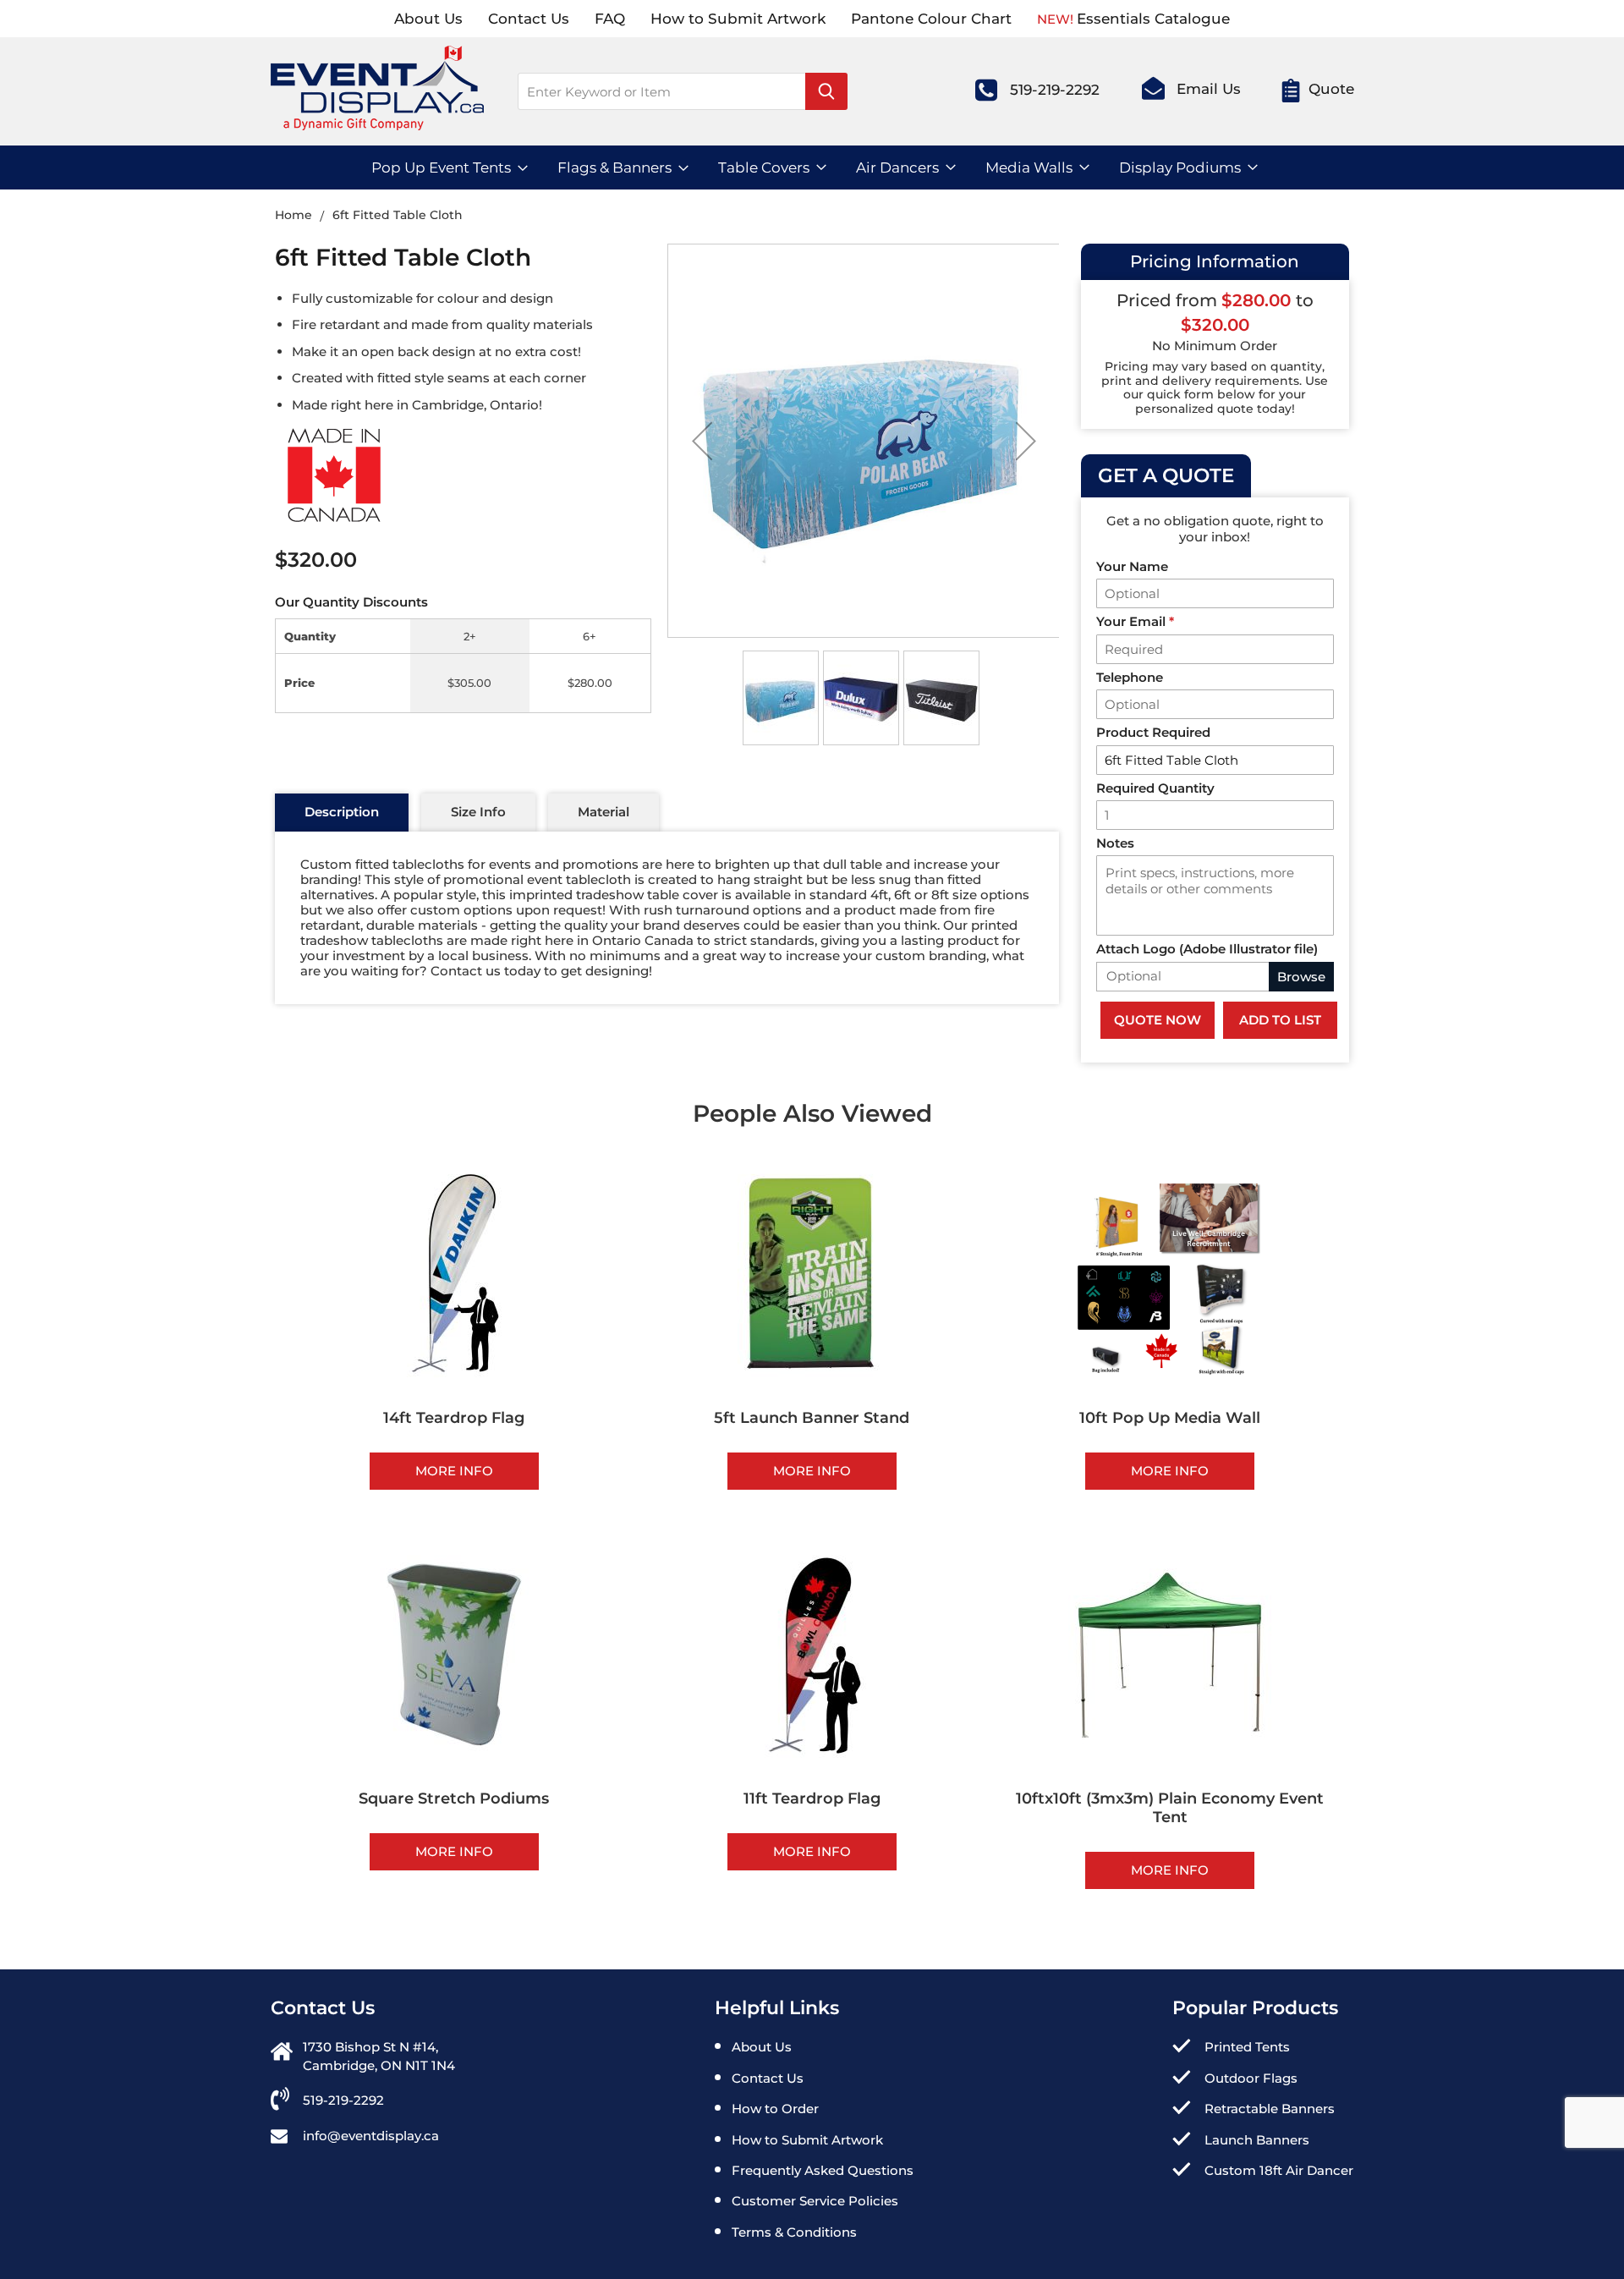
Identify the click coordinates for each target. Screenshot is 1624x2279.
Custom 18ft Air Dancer (1279, 2170)
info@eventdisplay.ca (371, 2136)
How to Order (775, 2109)
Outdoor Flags (1251, 2078)
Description (342, 812)
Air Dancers (897, 167)
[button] (702, 441)
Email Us (1209, 89)
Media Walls (1029, 167)
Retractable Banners (1270, 2109)
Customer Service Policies (815, 2201)
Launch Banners (1257, 2140)
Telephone (1130, 677)
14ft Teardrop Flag (454, 1418)
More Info (454, 1471)
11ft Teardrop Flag (812, 1798)
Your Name (1132, 566)
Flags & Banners (614, 167)
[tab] (342, 814)
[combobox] (683, 91)
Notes (1115, 843)
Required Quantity (1155, 788)
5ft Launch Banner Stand (812, 1418)
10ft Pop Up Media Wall (1170, 1418)
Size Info (478, 812)
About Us (428, 19)
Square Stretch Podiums (454, 1798)
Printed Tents (1247, 2047)
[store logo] (377, 96)
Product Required (1153, 732)
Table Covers (764, 167)
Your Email (1135, 621)
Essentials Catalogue (1153, 19)
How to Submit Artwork (738, 19)
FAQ (610, 19)
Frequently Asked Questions (823, 2170)
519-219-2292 (1055, 91)
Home (295, 215)
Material (604, 812)
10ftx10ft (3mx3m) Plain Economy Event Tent (1170, 1808)
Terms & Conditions (794, 2232)
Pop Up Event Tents (441, 167)
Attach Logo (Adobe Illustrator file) (1207, 949)
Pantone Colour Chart (931, 19)
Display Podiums (1180, 167)
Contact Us (529, 19)
